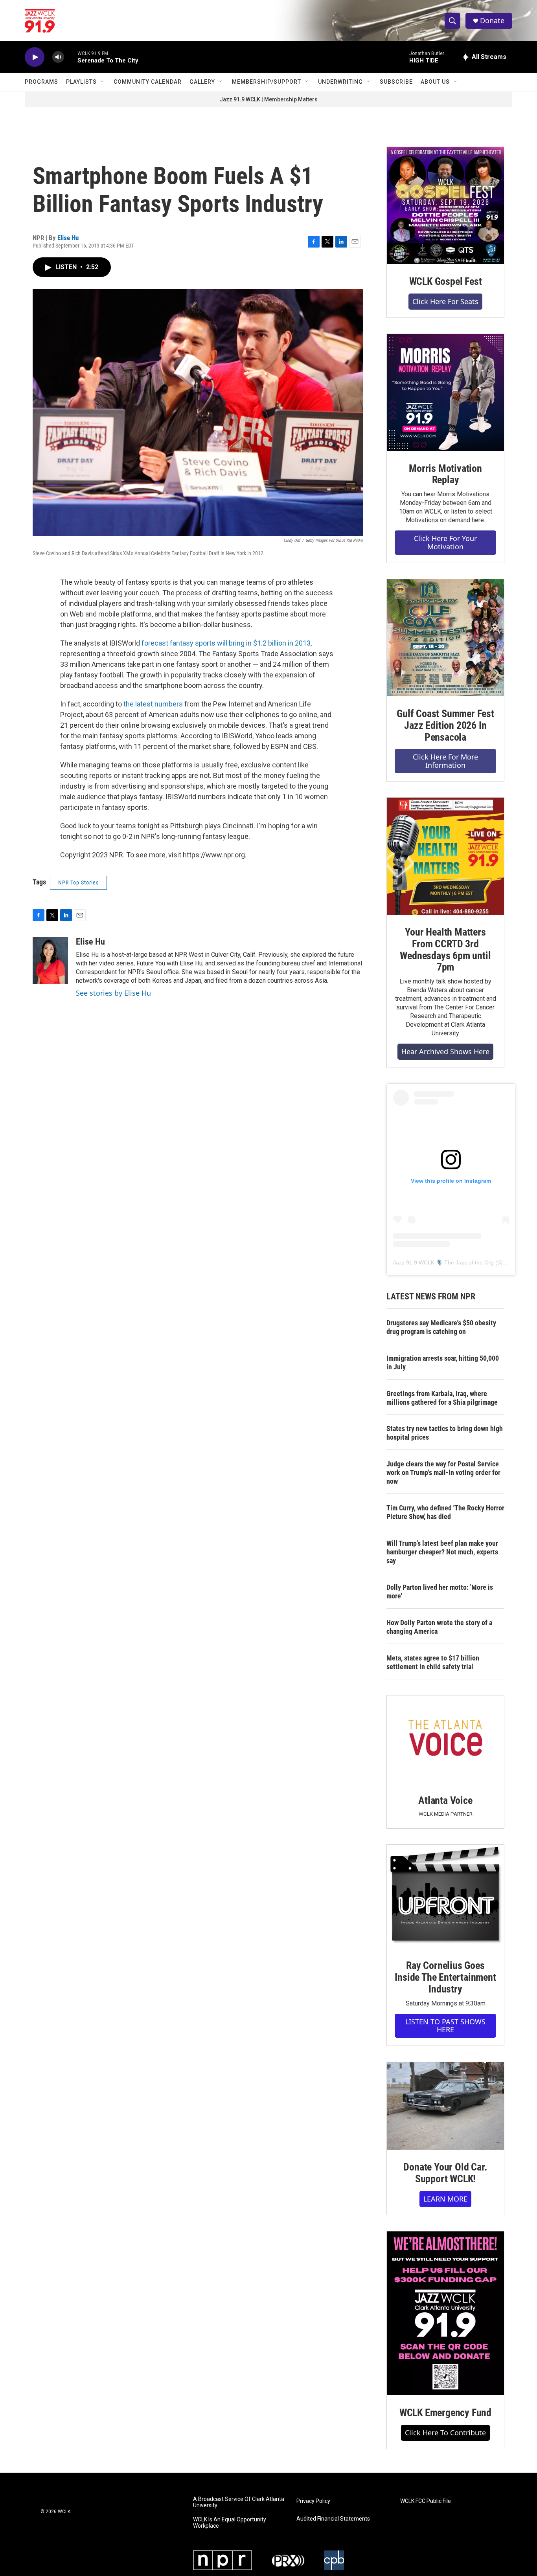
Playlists (81, 82)
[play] (35, 57)
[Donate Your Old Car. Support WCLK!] (445, 2106)
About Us (435, 82)
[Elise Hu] (50, 960)
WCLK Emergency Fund (445, 2413)
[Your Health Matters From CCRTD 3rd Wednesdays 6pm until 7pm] (445, 856)
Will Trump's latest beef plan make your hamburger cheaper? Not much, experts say (442, 1552)
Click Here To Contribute (445, 2433)
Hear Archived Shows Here (445, 1051)
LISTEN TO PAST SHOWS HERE (445, 2026)
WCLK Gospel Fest (446, 281)
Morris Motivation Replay (445, 474)
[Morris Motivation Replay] (445, 393)
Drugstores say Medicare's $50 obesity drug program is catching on (441, 1327)
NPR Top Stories (78, 883)
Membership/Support (267, 82)
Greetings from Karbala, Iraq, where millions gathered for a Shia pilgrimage (442, 1398)
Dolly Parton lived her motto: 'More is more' (440, 1592)
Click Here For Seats (445, 301)
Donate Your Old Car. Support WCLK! (445, 2173)
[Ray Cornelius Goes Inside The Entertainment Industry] (445, 1896)
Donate (492, 21)
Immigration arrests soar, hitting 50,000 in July (443, 1362)
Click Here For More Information (445, 761)
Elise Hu (68, 238)
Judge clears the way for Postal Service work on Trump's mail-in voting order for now (443, 1472)
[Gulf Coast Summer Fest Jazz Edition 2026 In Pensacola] (445, 638)
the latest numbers (153, 704)
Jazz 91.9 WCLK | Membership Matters (268, 99)
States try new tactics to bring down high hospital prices (445, 1433)
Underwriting (340, 82)
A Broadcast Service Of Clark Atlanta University (239, 2502)
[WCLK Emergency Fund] (445, 2313)
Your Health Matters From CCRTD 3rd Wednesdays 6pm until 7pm (445, 950)
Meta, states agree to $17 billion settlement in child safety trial (433, 1662)
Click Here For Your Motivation (445, 542)
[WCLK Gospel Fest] (445, 205)
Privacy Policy (313, 2501)
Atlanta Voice (445, 1800)
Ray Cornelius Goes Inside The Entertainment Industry (445, 1977)
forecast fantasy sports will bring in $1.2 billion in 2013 (226, 643)
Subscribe (396, 82)
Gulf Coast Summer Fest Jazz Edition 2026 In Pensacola (445, 725)
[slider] (71, 57)
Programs (41, 82)
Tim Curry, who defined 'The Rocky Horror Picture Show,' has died (445, 1512)
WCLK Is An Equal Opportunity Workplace (230, 2523)
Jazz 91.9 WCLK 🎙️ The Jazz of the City (443, 1262)
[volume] (58, 57)
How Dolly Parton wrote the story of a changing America (439, 1627)
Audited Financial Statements (333, 2519)
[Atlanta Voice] (445, 1739)
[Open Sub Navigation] (103, 82)
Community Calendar (148, 82)
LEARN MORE (445, 2199)
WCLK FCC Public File (426, 2501)
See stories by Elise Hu (113, 993)
